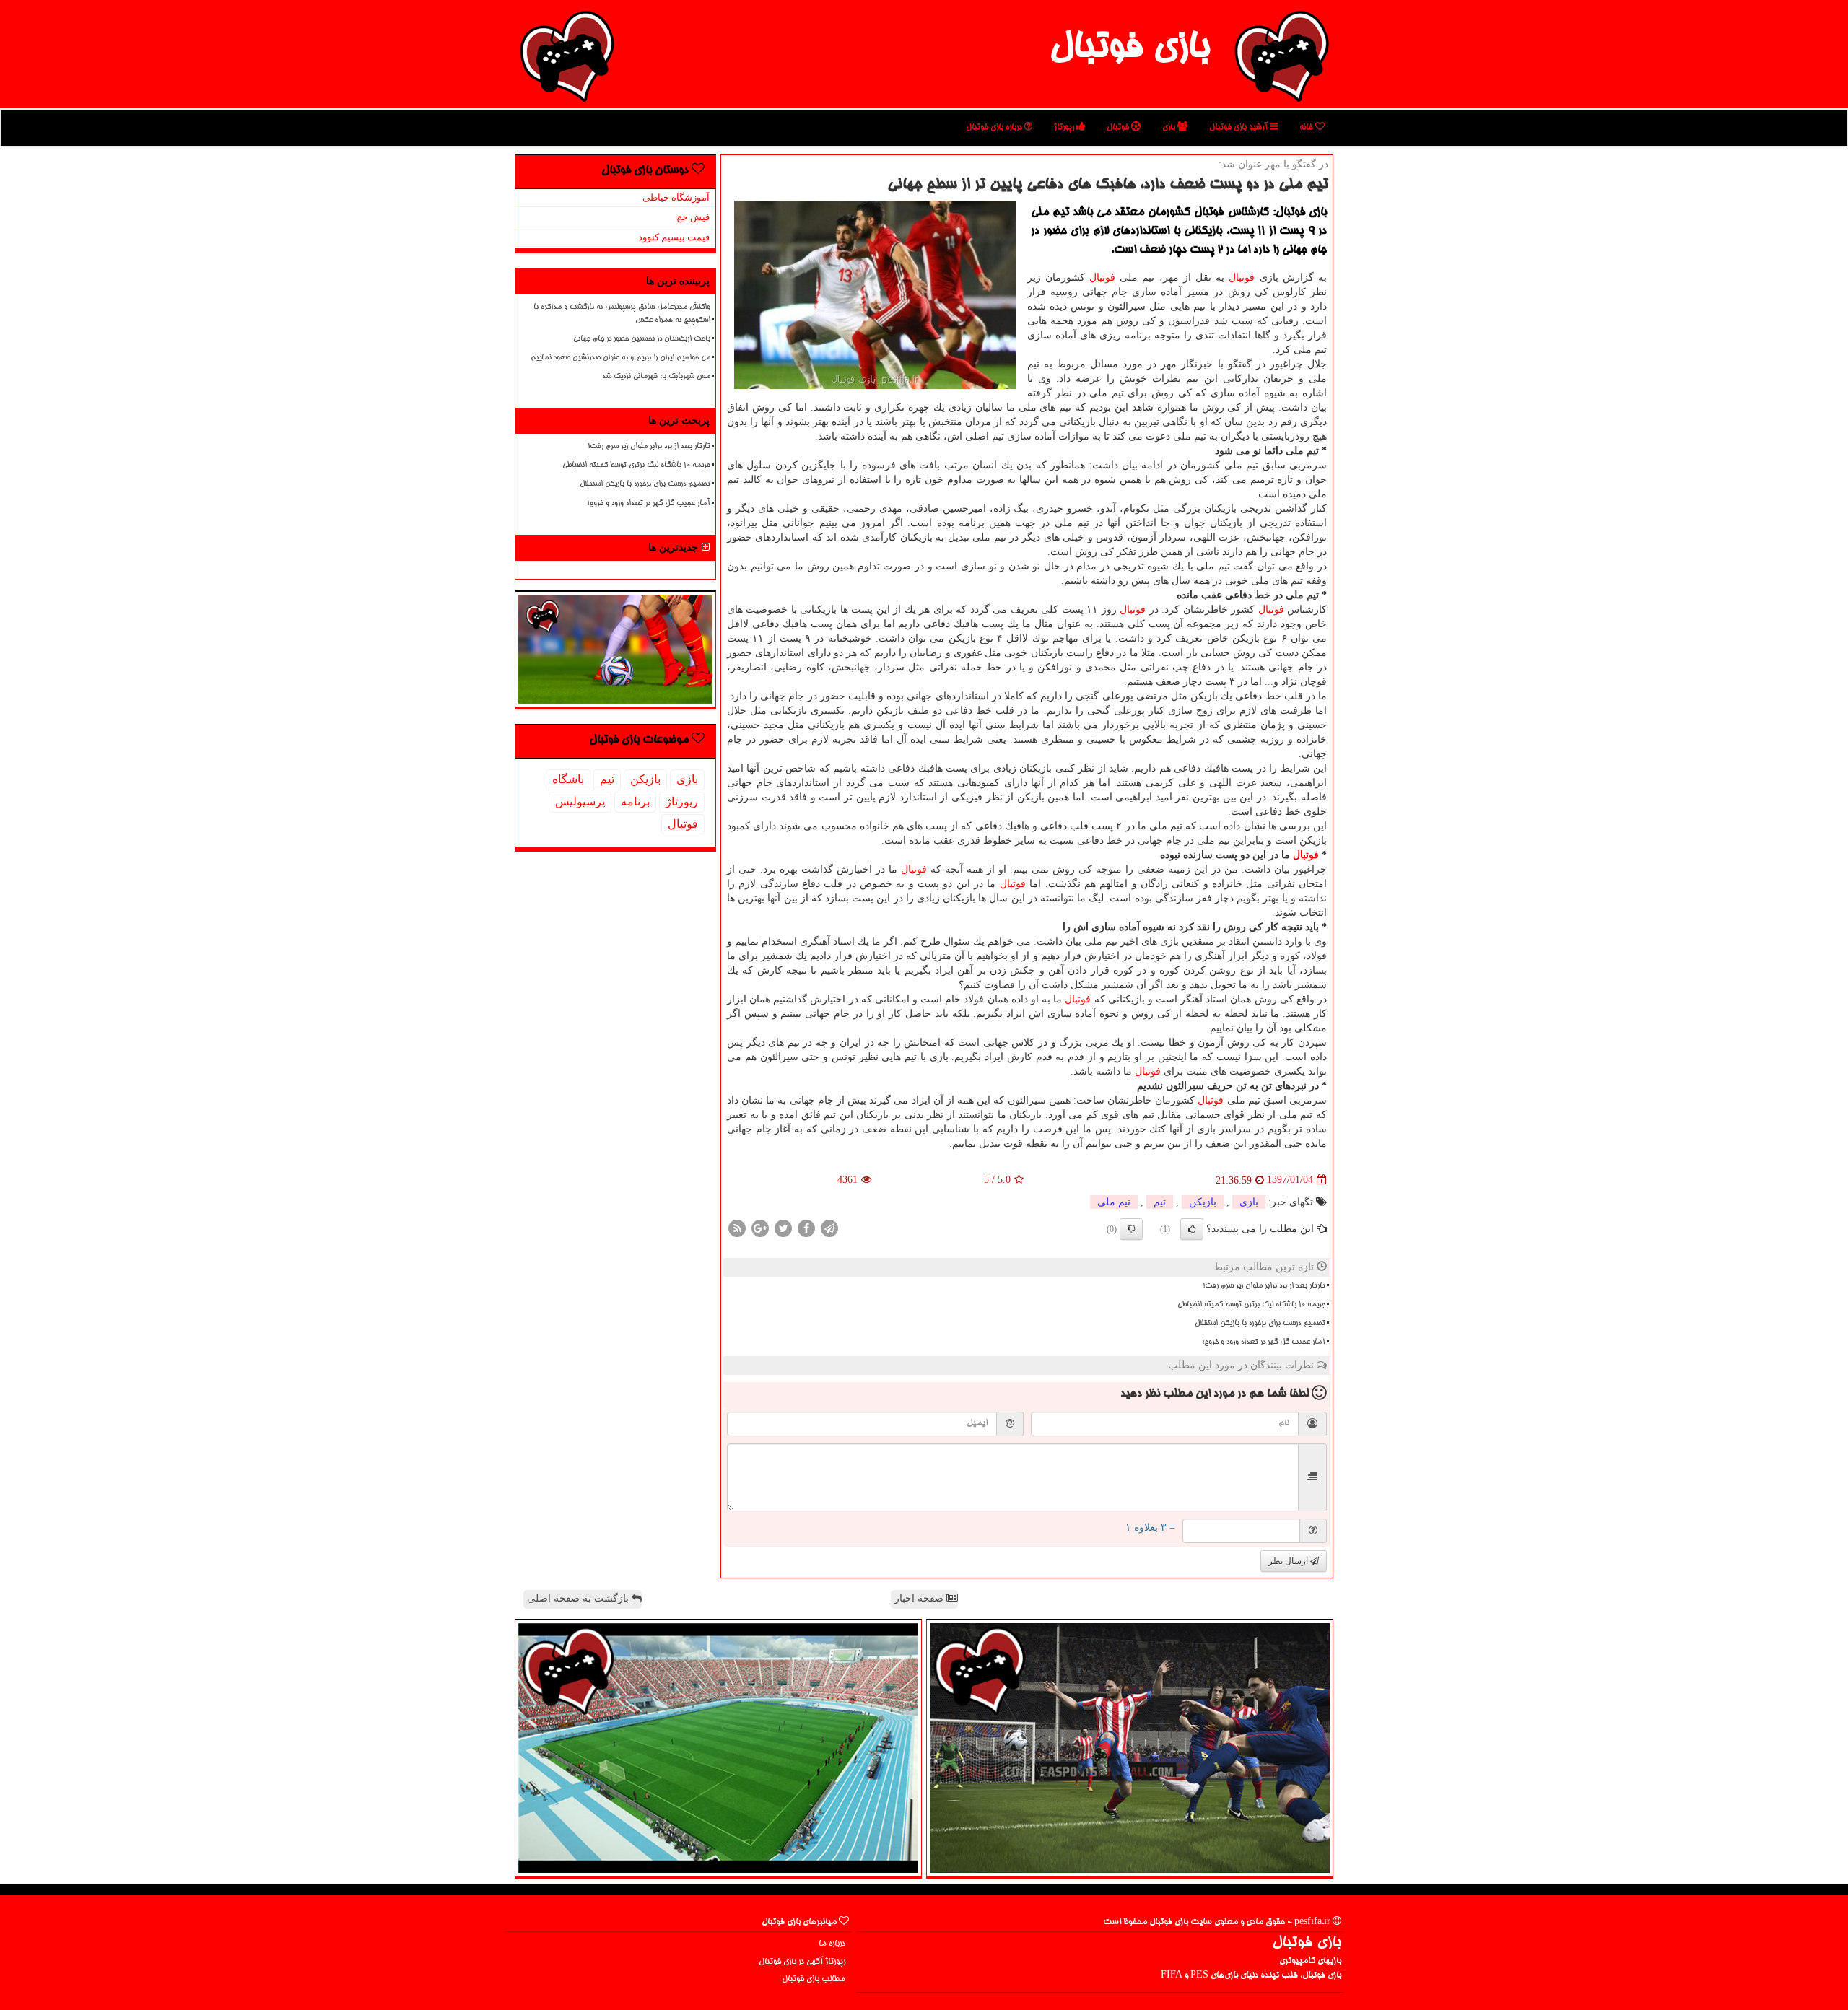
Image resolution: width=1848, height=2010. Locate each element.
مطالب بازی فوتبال (814, 1979)
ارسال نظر (1289, 1561)
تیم (1160, 1202)
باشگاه (568, 779)
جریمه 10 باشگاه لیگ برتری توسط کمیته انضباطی (1251, 1305)
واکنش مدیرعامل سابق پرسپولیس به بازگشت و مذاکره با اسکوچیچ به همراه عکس (622, 314)
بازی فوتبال (1129, 49)
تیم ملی (1114, 1202)
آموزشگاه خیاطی (676, 197)
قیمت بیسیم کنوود (674, 237)
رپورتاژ (1065, 127)
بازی (1170, 127)
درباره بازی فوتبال (995, 127)
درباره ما (832, 1944)
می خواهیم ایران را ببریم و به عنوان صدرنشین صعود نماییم (620, 358)
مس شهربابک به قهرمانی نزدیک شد (656, 377)
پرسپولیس (580, 801)
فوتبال (1119, 127)
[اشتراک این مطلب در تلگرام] (829, 1227)
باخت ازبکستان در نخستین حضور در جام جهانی (642, 339)
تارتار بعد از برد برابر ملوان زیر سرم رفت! (1264, 1286)
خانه (1307, 127)
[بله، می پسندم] (1192, 1229)
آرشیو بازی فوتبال (1239, 127)
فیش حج (693, 217)
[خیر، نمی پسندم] (1131, 1229)
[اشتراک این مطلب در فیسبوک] (806, 1227)
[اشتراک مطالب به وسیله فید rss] (737, 1227)
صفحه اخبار (920, 1598)
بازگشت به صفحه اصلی (579, 1598)
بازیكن (1203, 1202)
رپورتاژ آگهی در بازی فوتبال (802, 1962)
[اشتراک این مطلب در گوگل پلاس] (760, 1227)
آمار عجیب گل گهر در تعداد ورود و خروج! (1264, 1342)
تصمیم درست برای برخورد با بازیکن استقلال (1260, 1324)
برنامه (635, 801)
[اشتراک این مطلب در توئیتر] (783, 1227)
